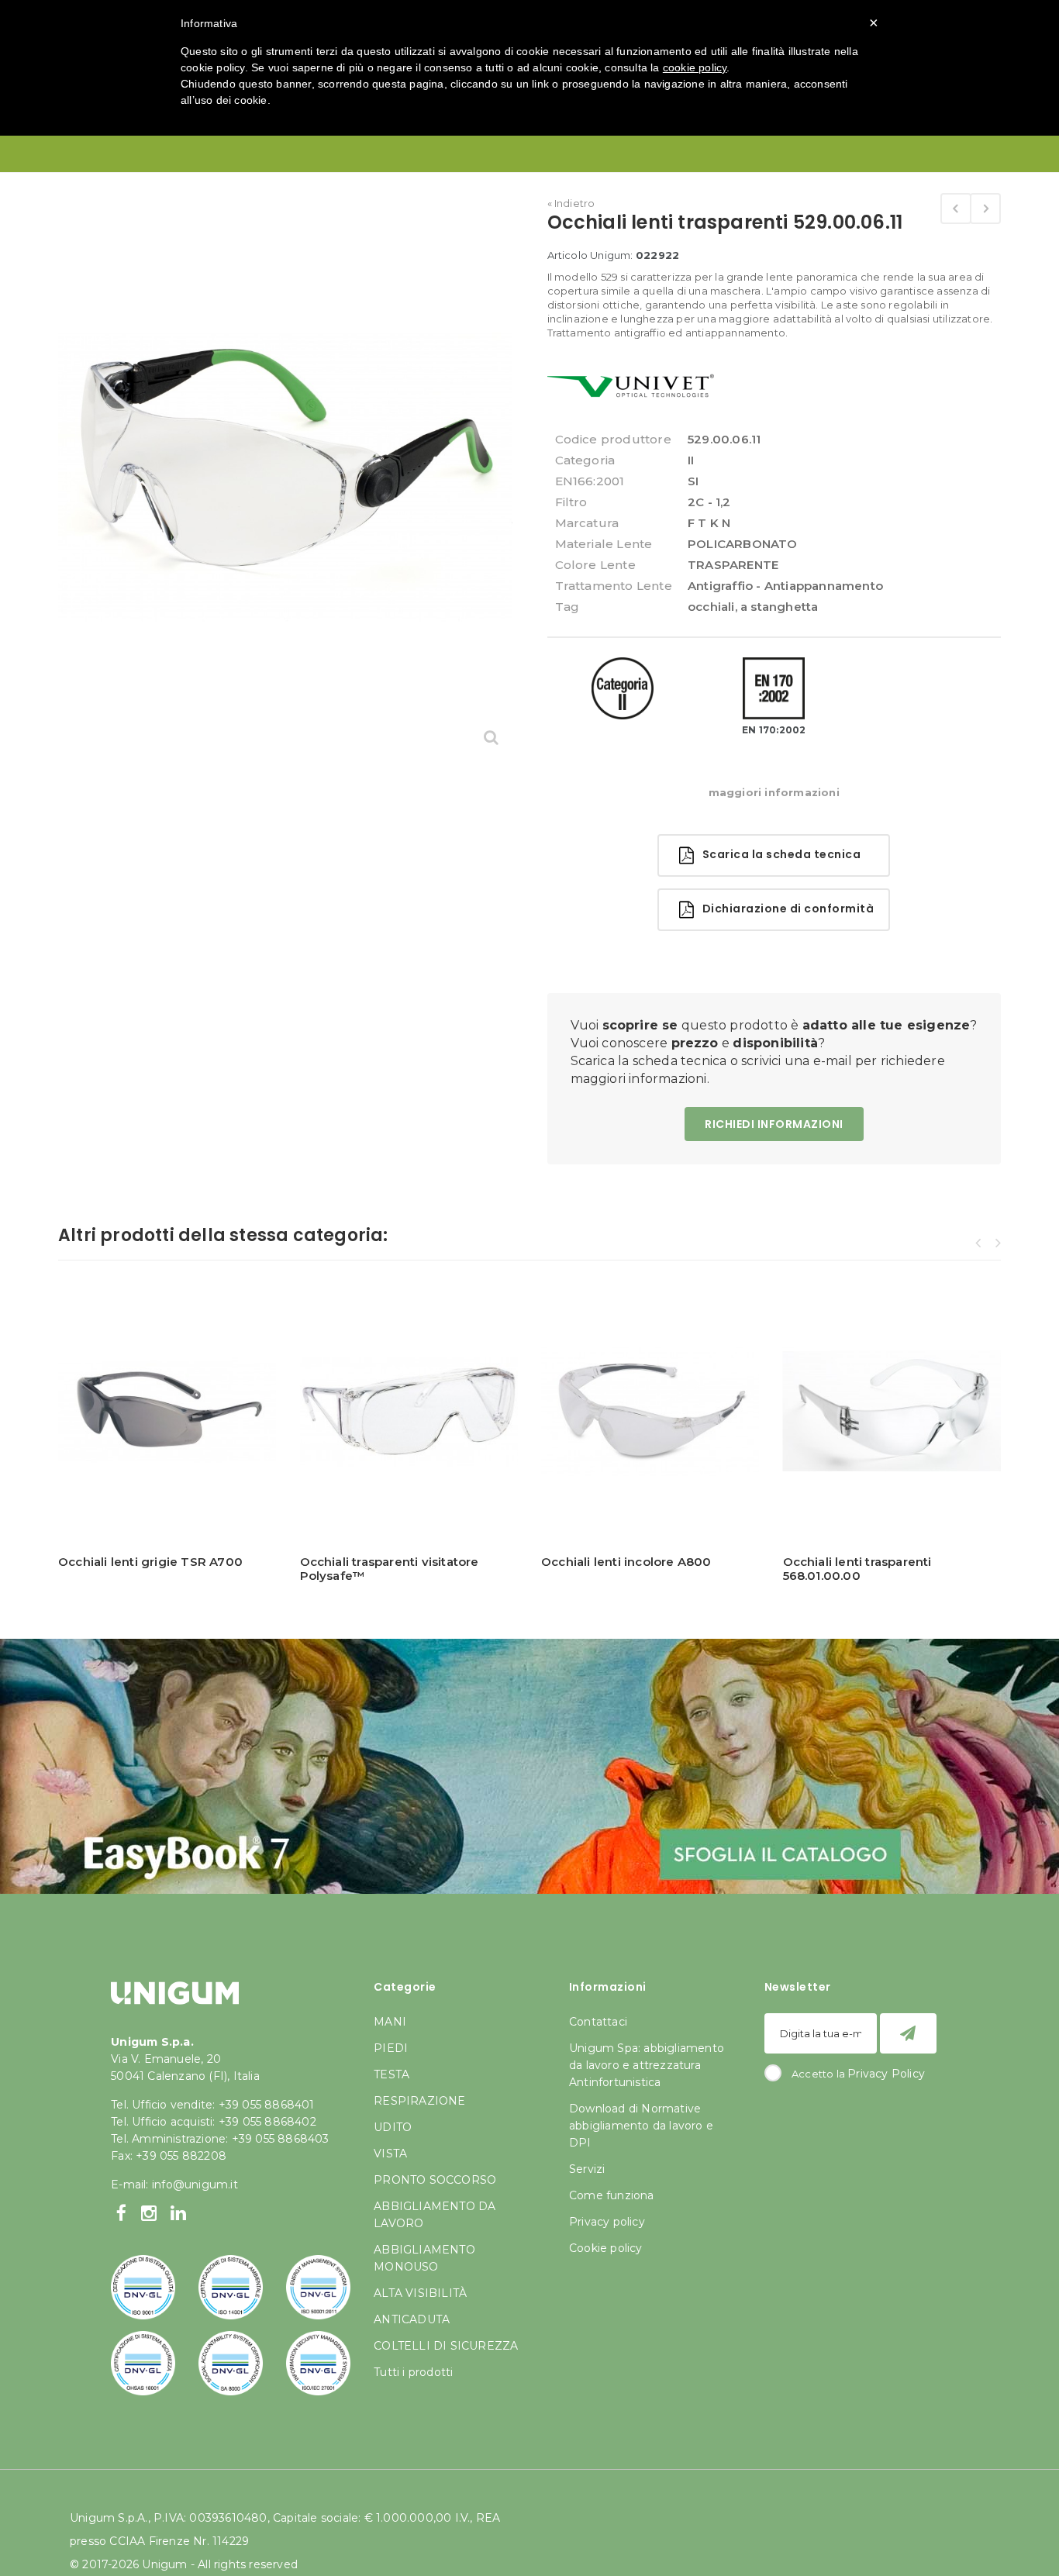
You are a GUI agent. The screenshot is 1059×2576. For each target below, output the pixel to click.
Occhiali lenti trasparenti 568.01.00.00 (857, 1569)
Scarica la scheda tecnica (777, 854)
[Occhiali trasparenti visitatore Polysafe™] (409, 1411)
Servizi (587, 2169)
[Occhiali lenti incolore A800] (956, 209)
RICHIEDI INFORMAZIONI (774, 1124)
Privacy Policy (886, 2074)
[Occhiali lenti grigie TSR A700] (167, 1411)
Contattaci (598, 2022)
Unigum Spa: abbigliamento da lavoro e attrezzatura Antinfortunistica (647, 2065)
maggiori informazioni (774, 792)
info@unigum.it (195, 2185)
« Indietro (571, 203)
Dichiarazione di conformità (784, 909)
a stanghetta (779, 607)
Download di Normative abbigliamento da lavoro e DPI (641, 2126)
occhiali (711, 607)
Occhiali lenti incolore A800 (626, 1562)
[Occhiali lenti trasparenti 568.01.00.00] (985, 209)
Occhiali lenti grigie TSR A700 (150, 1562)
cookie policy (695, 67)
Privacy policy (607, 2222)
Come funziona (612, 2195)
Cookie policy (606, 2248)
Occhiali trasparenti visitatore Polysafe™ (390, 1569)
